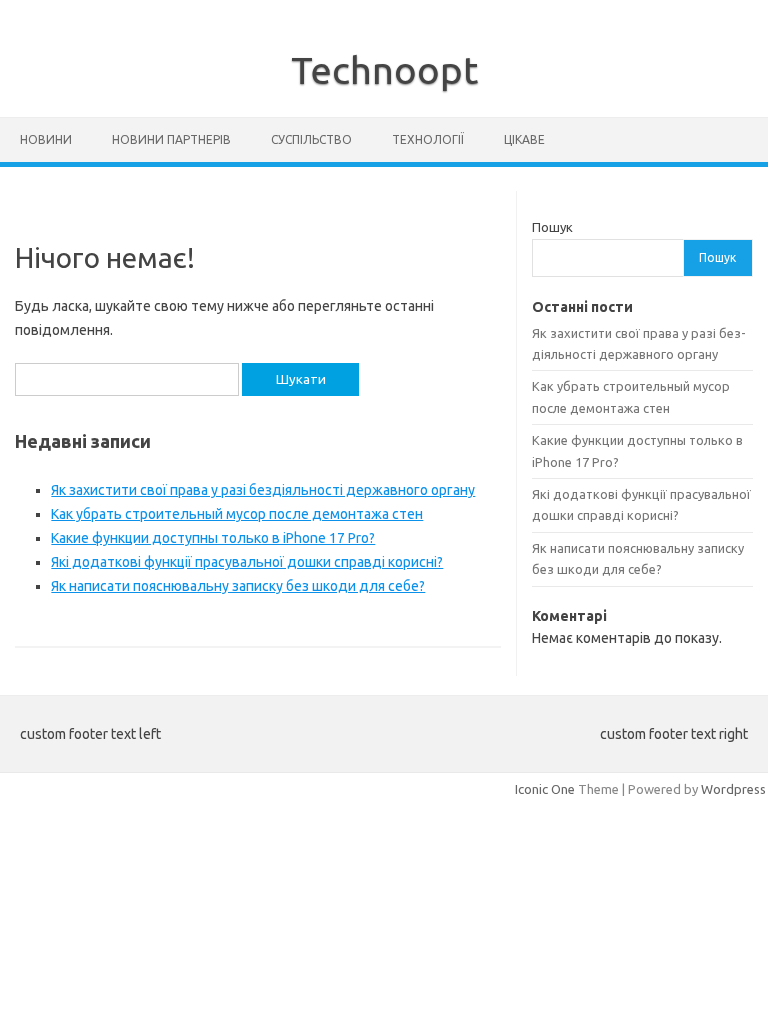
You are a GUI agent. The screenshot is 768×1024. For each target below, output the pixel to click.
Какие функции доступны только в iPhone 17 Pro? (213, 538)
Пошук (552, 227)
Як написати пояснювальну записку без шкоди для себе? (238, 586)
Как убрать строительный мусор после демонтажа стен (237, 514)
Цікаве (524, 139)
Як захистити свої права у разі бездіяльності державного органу (263, 490)
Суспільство (311, 139)
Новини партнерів (171, 139)
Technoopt (384, 70)
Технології (428, 139)
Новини (46, 139)
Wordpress (733, 789)
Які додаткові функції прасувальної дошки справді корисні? (247, 562)
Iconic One (545, 789)
